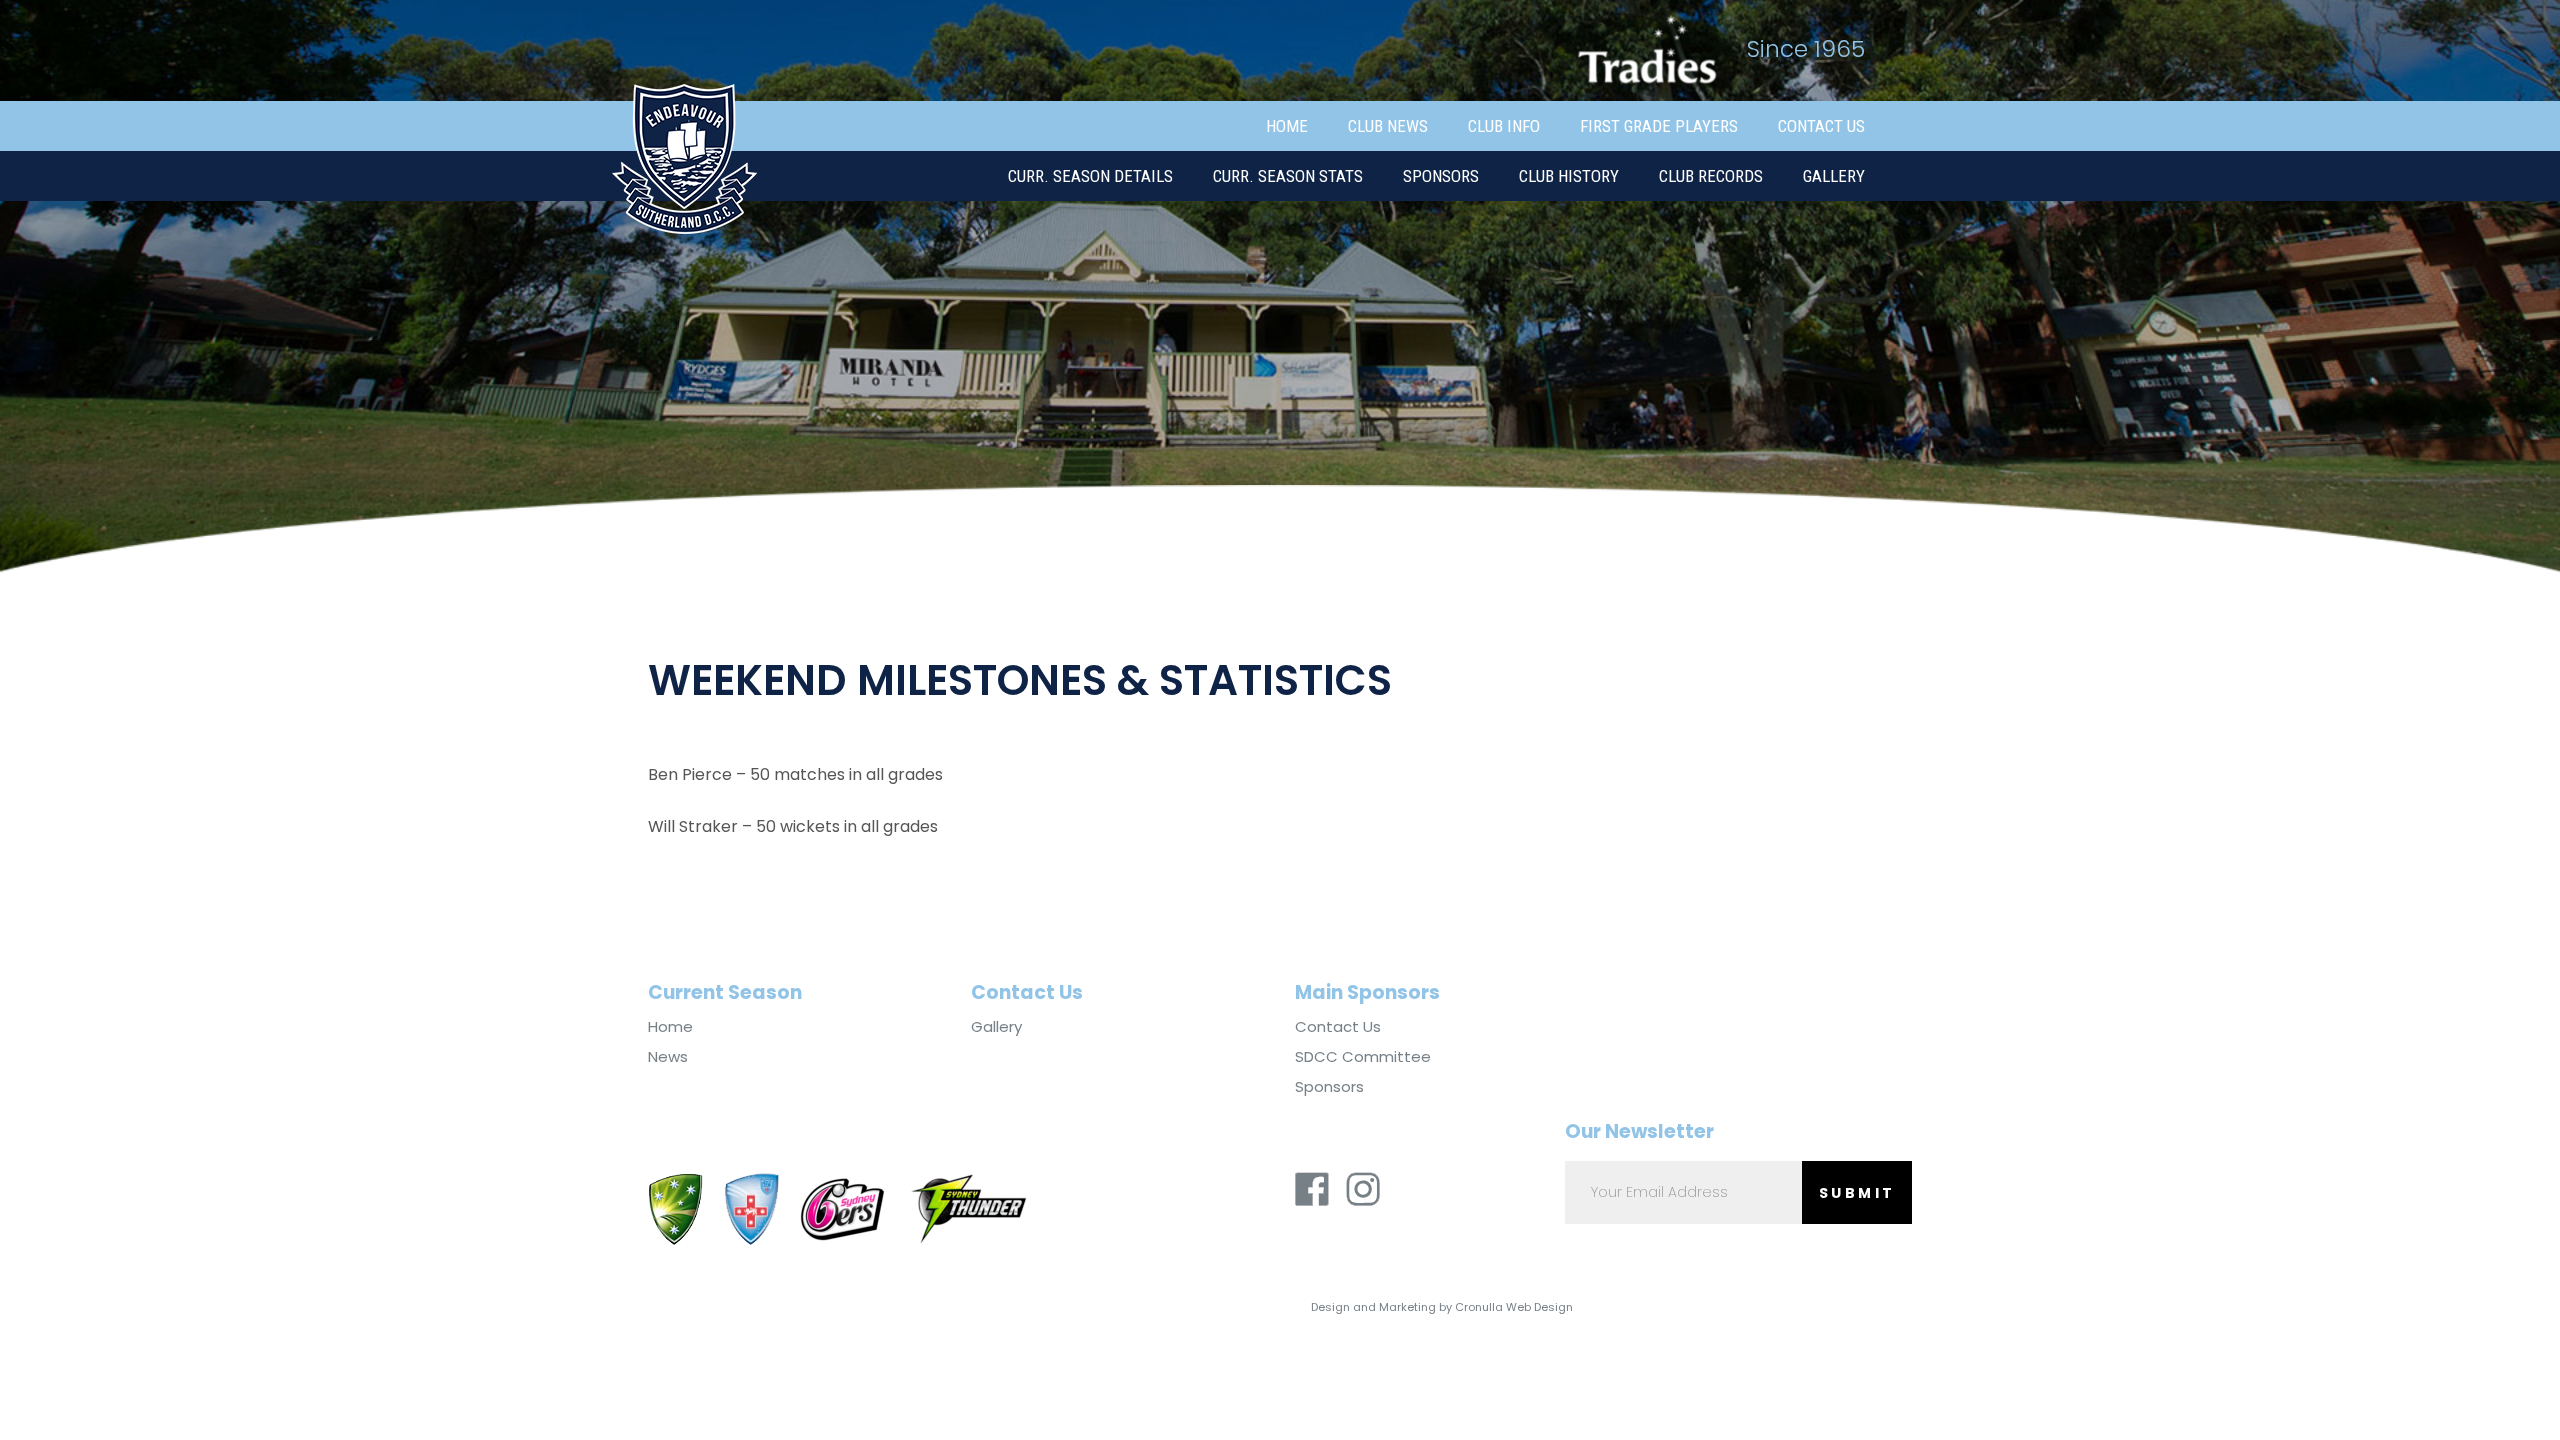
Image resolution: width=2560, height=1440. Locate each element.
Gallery (1834, 176)
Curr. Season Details (1090, 176)
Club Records (1711, 176)
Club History (1569, 176)
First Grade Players (1659, 126)
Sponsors (1441, 176)
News (668, 1057)
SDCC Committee (1363, 1057)
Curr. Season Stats (1288, 176)
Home (1287, 126)
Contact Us (1821, 126)
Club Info (1504, 126)
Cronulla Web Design (1514, 1307)
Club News (1388, 126)
